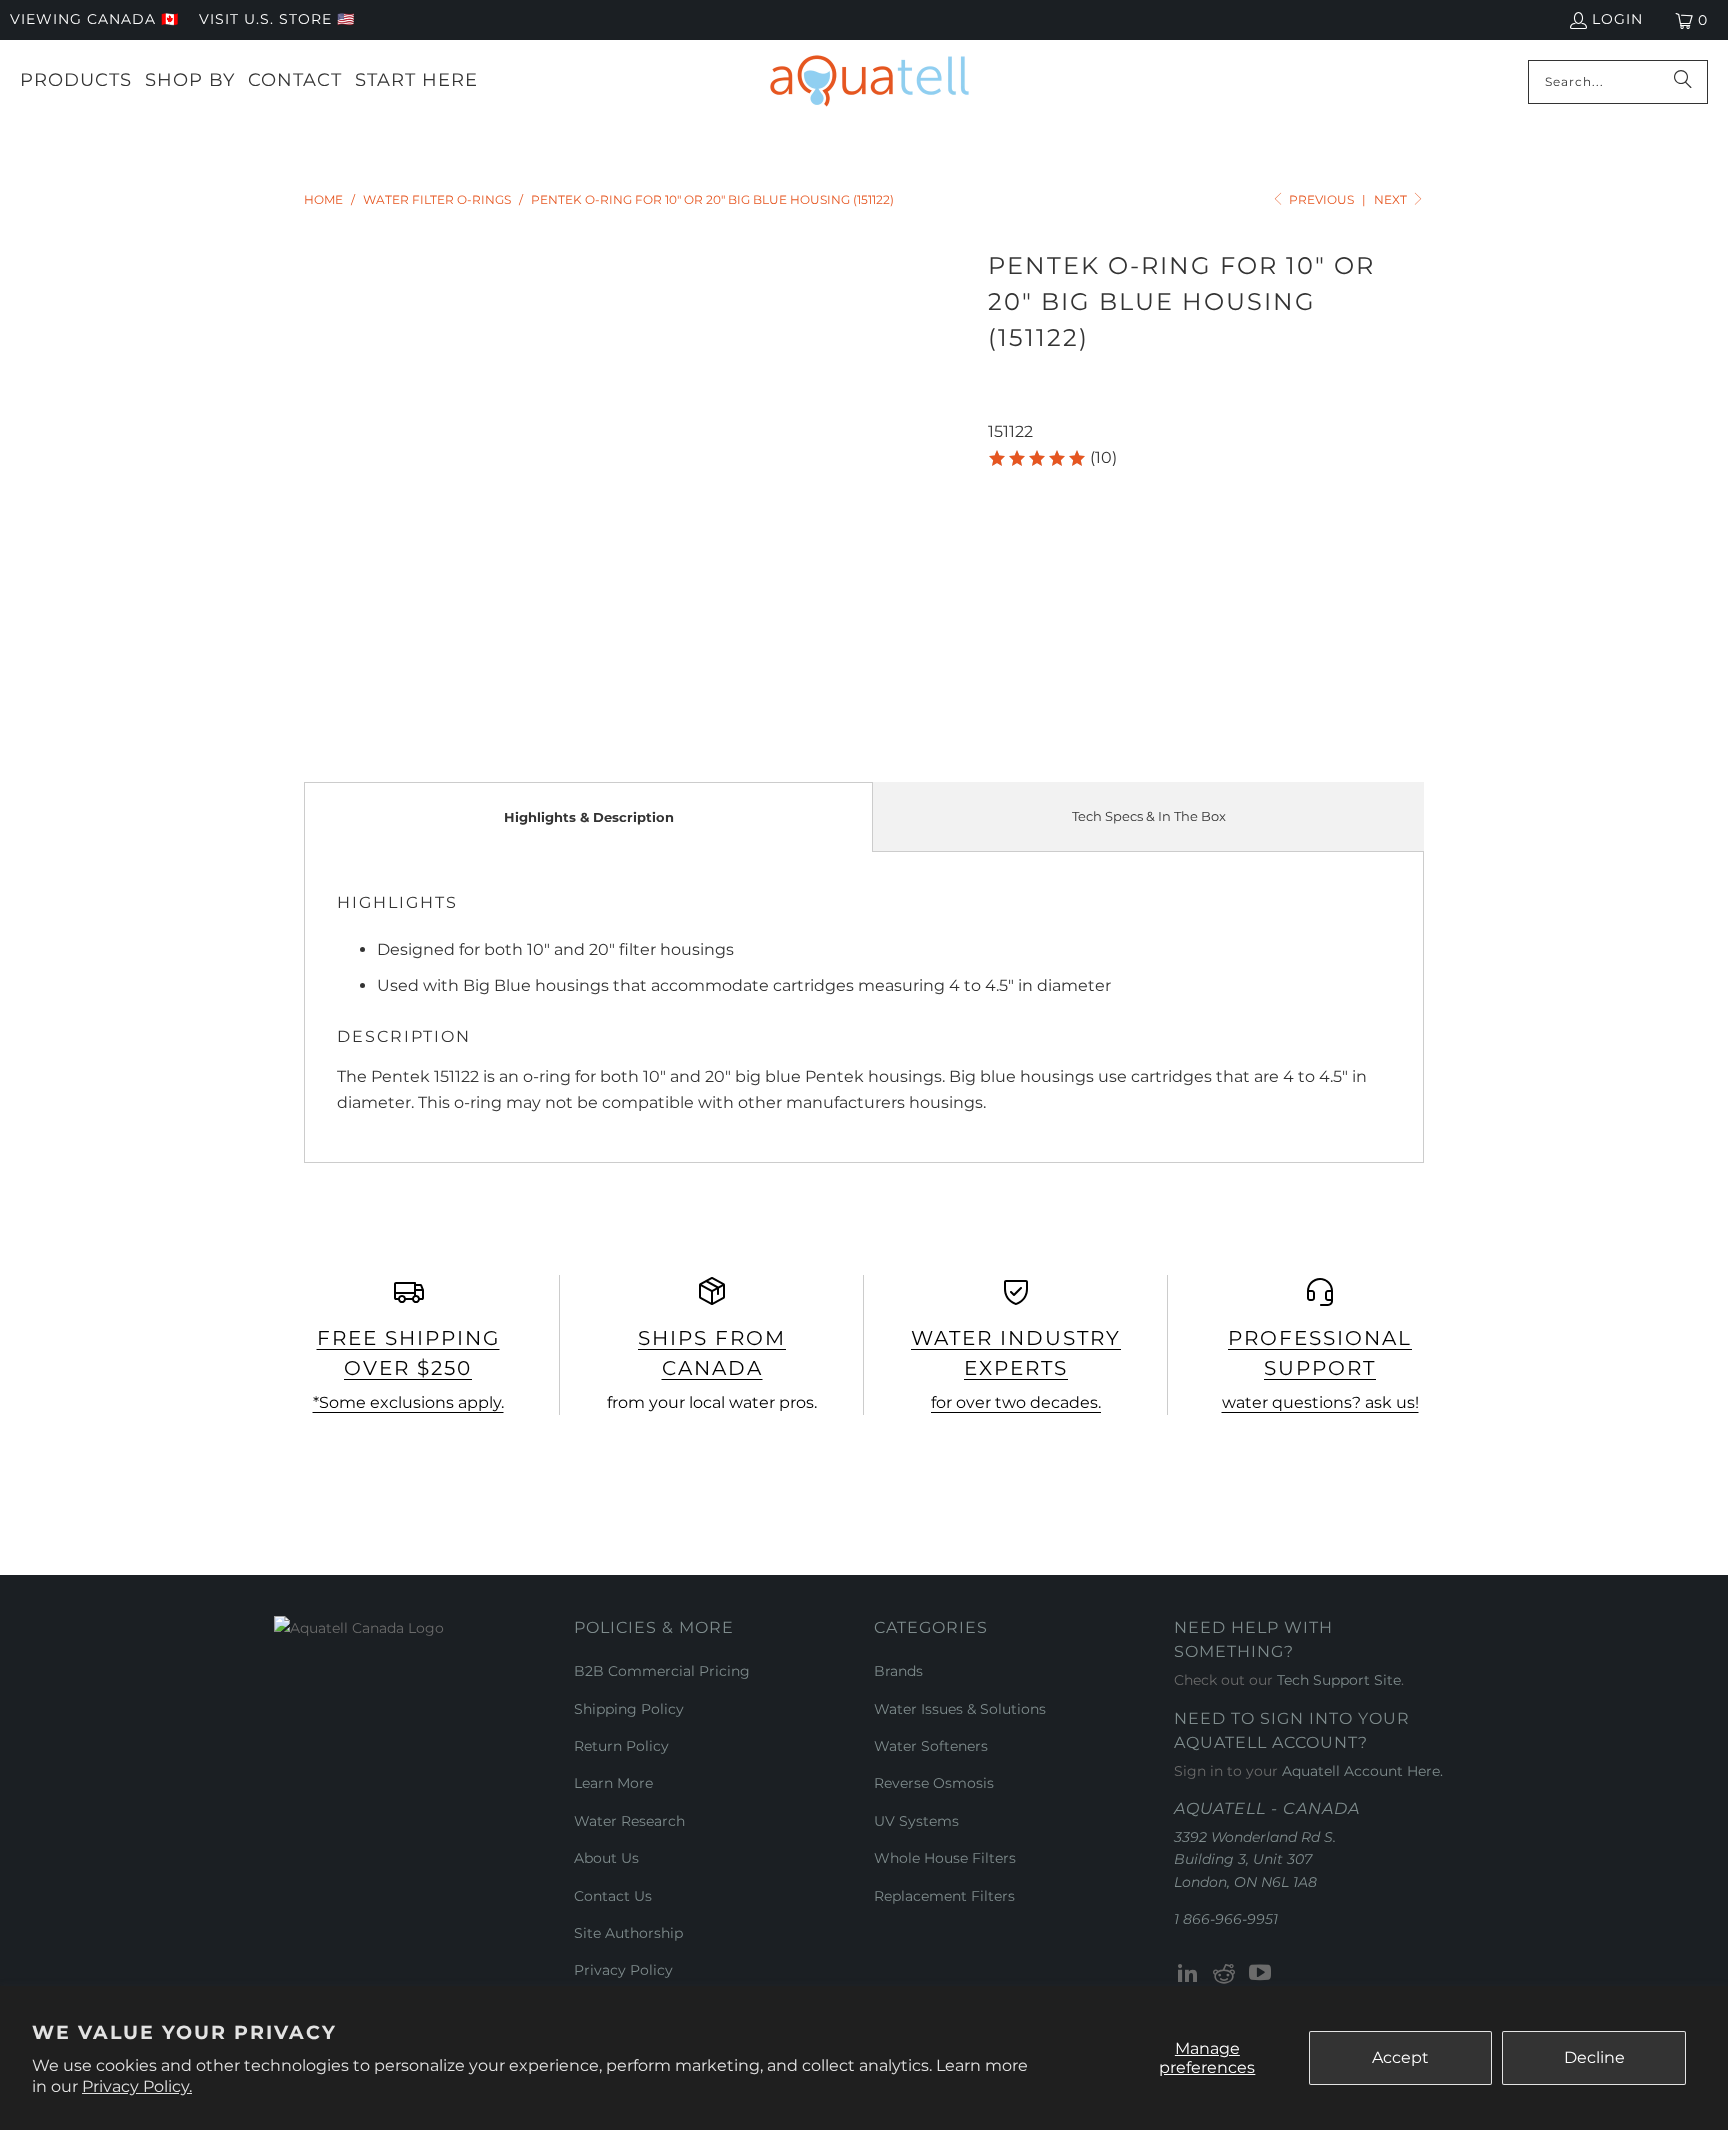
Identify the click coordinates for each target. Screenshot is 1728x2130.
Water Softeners (931, 1746)
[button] (1052, 458)
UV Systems (916, 1821)
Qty (1000, 487)
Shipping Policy (629, 1709)
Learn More (613, 1783)
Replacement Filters (944, 1896)
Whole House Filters (945, 1858)
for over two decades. (1016, 1402)
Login (1617, 19)
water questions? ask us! (1320, 1402)
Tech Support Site (1339, 1680)
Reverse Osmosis (934, 1783)
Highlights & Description (589, 817)
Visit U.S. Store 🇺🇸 (277, 19)
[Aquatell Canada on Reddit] (1225, 1974)
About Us (606, 1858)
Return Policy (621, 1746)
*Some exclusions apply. (408, 1402)
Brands (898, 1671)
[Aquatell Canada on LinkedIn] (1189, 1974)
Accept (1400, 2057)
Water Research (629, 1821)
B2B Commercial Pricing (662, 1671)
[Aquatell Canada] (869, 81)
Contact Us (613, 1896)
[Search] (1683, 82)
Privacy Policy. (137, 2086)
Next (1392, 199)
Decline (1594, 2057)
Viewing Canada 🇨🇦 (94, 19)
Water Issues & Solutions (960, 1709)
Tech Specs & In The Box (1149, 816)
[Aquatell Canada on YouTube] (1260, 1974)
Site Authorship (628, 1933)
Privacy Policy (623, 1970)
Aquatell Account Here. (1362, 1771)
